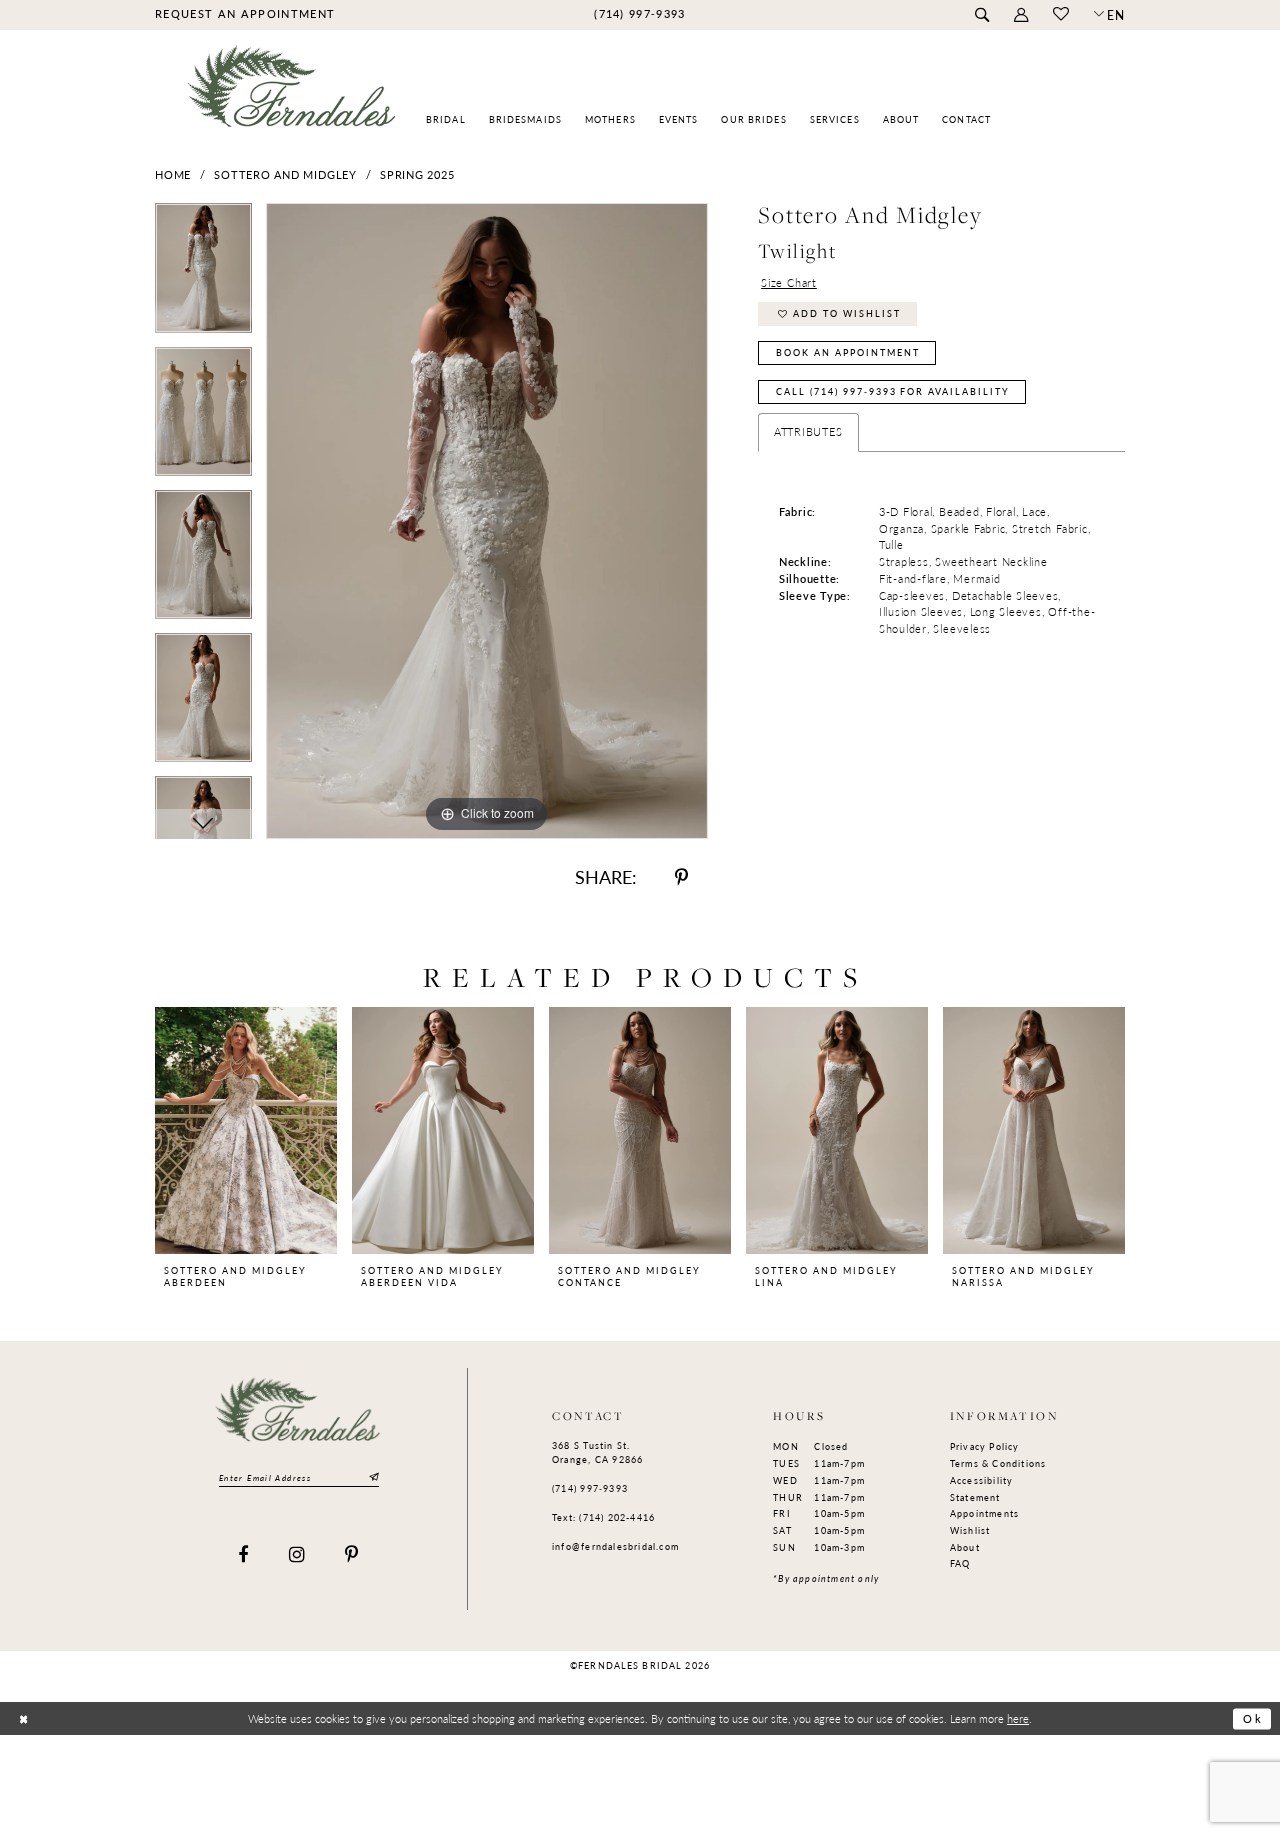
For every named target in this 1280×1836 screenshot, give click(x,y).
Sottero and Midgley (285, 174)
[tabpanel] (203, 274)
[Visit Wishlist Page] (1060, 15)
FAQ (960, 1563)
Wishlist (970, 1530)
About (965, 1547)
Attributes (808, 431)
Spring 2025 (417, 174)
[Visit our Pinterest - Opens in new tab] (352, 1555)
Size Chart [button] (789, 282)
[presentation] (246, 1130)
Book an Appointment (847, 352)
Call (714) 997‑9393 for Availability (893, 391)
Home (173, 174)
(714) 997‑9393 (590, 1488)
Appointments (985, 1513)
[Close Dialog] (23, 1719)
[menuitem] (244, 14)
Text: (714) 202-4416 (603, 1517)
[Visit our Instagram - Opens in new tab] (297, 1555)
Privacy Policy (985, 1446)
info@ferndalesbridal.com (615, 1546)
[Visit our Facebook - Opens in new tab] (243, 1555)
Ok (1253, 1719)
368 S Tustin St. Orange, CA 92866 (597, 1452)
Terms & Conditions (998, 1463)
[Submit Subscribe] (372, 1478)
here (1018, 1718)
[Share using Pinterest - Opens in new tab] (681, 877)
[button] (1020, 15)
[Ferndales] (292, 95)
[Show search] (981, 15)
